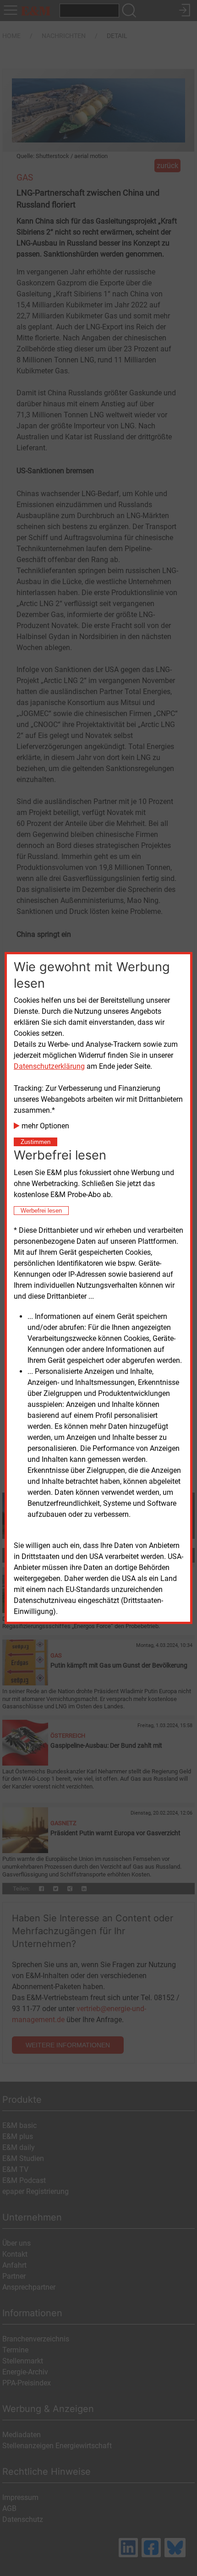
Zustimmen (36, 1142)
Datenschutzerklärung (49, 1066)
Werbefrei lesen (41, 1211)
